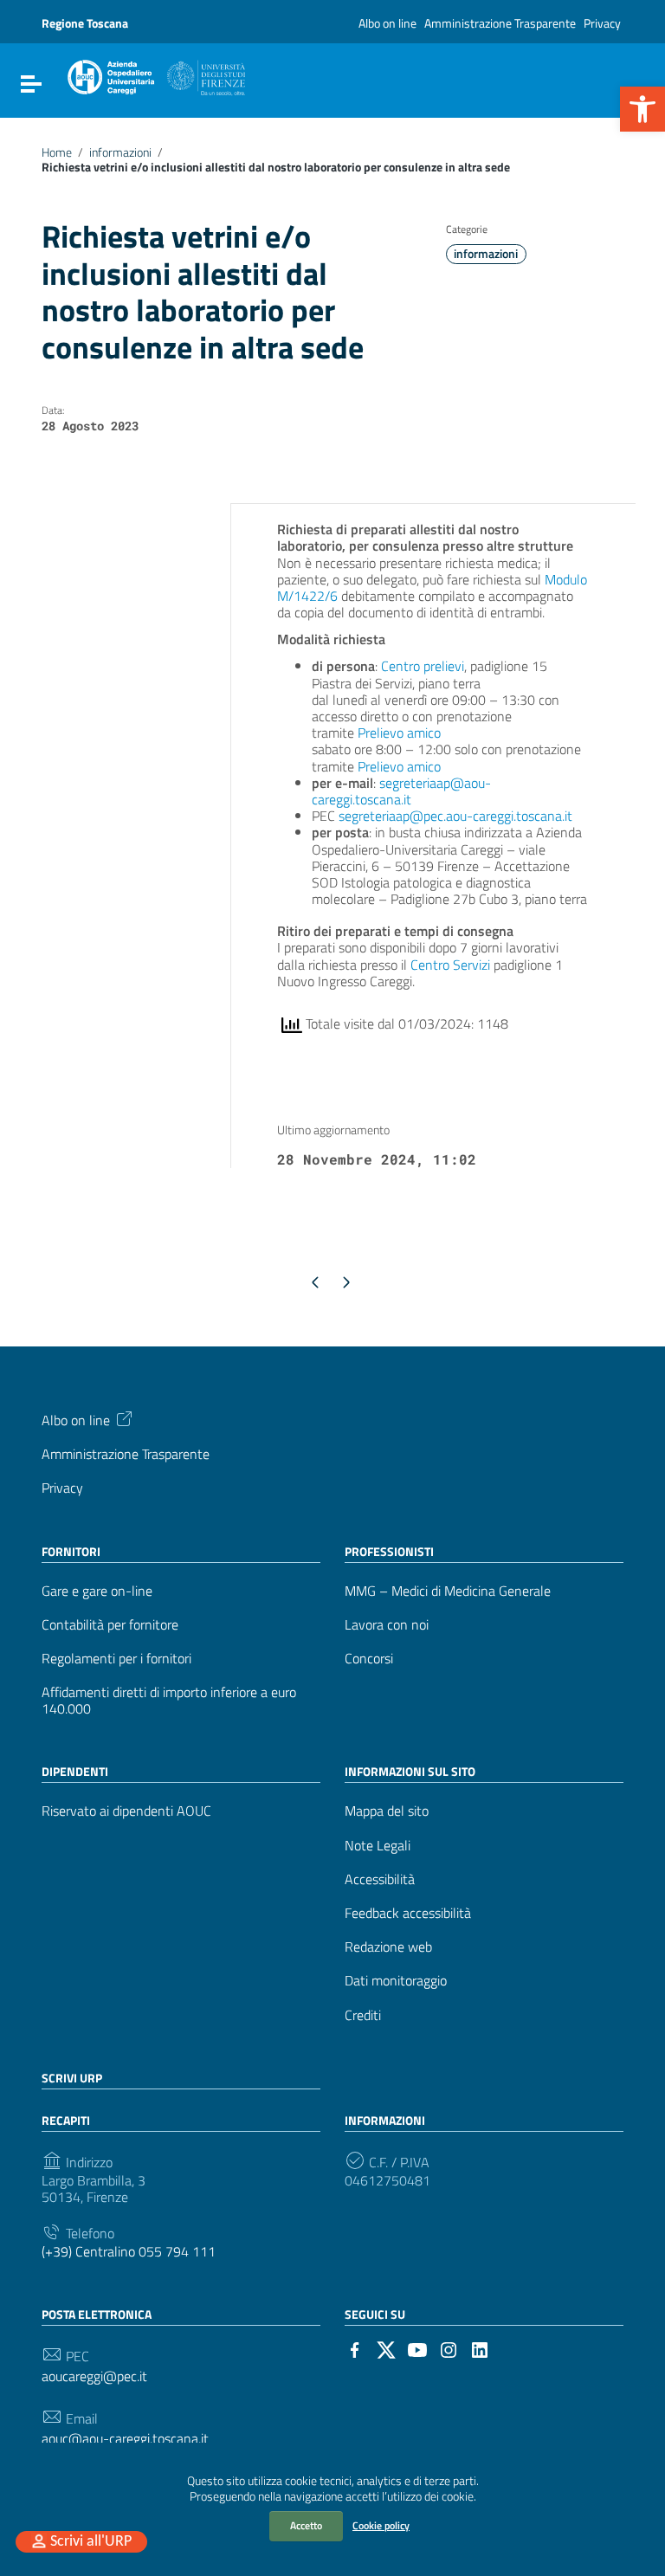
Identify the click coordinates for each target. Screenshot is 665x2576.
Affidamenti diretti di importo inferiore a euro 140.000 (169, 1701)
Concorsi (369, 1659)
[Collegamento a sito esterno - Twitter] (386, 2348)
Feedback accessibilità (408, 1913)
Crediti (363, 2015)
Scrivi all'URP (91, 2542)
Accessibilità (380, 1879)
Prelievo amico (399, 733)
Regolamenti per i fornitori (116, 1659)
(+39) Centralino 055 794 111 (129, 2252)
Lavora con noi (387, 1625)
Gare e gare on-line (97, 1591)
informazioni (120, 152)
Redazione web (388, 1947)
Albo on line (387, 23)
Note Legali (378, 1846)
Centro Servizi (450, 965)
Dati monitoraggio (396, 1981)
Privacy (602, 23)
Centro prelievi (423, 666)
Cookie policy (381, 2525)
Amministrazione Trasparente (500, 23)
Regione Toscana (85, 23)
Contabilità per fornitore (110, 1625)
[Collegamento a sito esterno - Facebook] (355, 2348)
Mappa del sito (387, 1811)
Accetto (306, 2525)
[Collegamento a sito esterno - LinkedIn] (480, 2348)
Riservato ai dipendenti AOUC (126, 1811)
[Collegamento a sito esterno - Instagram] (449, 2348)
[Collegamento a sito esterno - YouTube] (417, 2348)
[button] (642, 109)
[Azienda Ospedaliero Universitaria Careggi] (155, 74)
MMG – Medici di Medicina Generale (448, 1591)
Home (57, 152)
